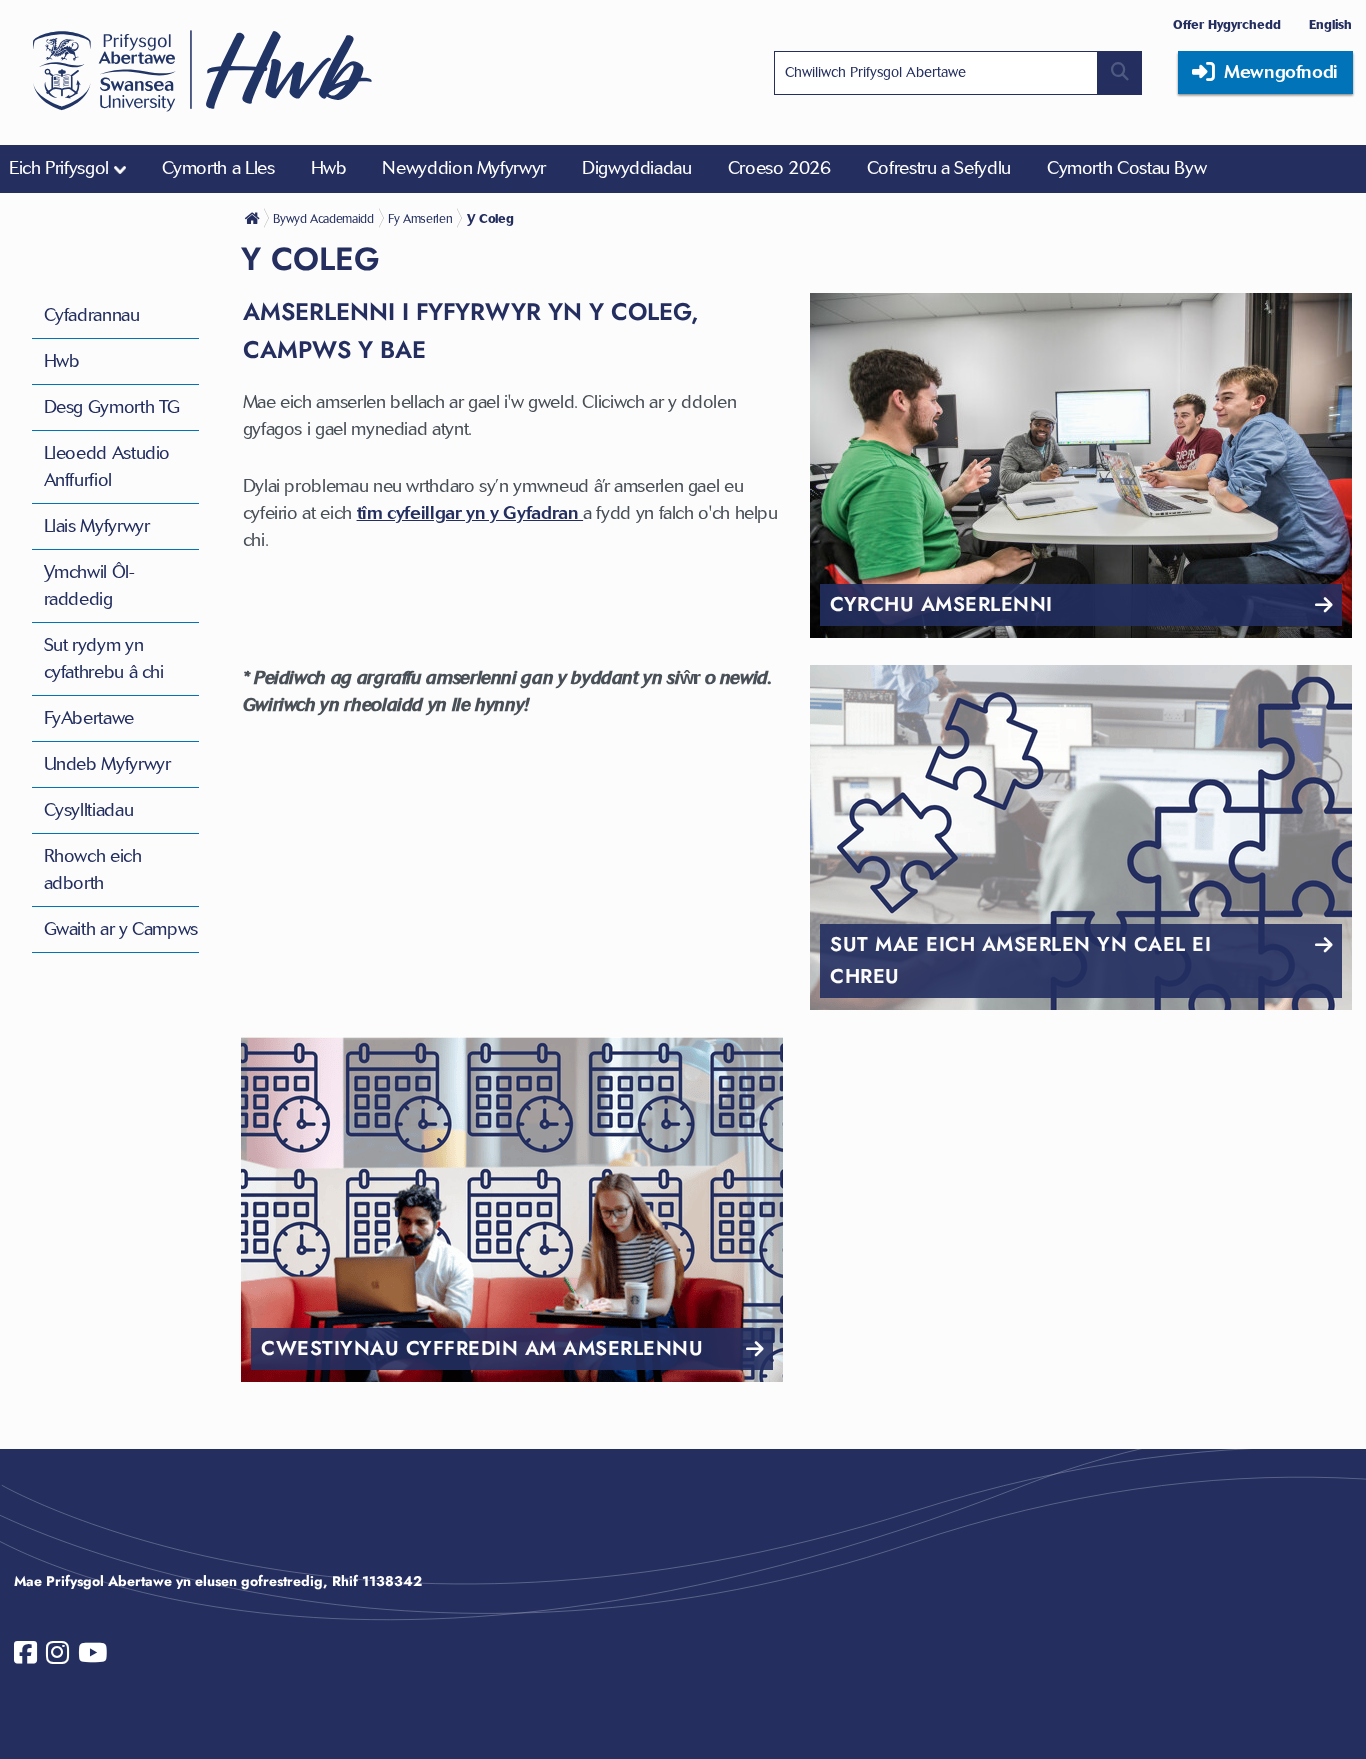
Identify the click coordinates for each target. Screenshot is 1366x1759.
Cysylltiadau (89, 810)
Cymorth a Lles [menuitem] (218, 168)
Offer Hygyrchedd (1227, 24)
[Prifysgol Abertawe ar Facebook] (25, 1657)
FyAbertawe (89, 718)
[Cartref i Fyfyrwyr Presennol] (254, 218)
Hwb (62, 361)
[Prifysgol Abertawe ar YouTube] (92, 1657)
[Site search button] (1120, 73)
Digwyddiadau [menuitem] (637, 168)
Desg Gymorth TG (112, 407)
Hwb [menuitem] (329, 168)
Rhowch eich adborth (93, 869)
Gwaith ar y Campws (121, 929)
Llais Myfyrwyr (97, 526)
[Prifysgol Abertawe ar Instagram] (57, 1657)
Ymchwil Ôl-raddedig (89, 585)
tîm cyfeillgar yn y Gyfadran (470, 513)
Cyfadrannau (92, 315)
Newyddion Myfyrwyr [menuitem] (464, 168)
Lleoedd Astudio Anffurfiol (107, 466)
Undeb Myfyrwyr (107, 764)
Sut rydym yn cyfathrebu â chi (104, 658)
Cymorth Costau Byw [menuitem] (1127, 168)
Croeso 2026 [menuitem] (779, 168)
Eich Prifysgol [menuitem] (59, 168)
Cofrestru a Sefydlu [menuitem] (939, 168)
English (1330, 24)
